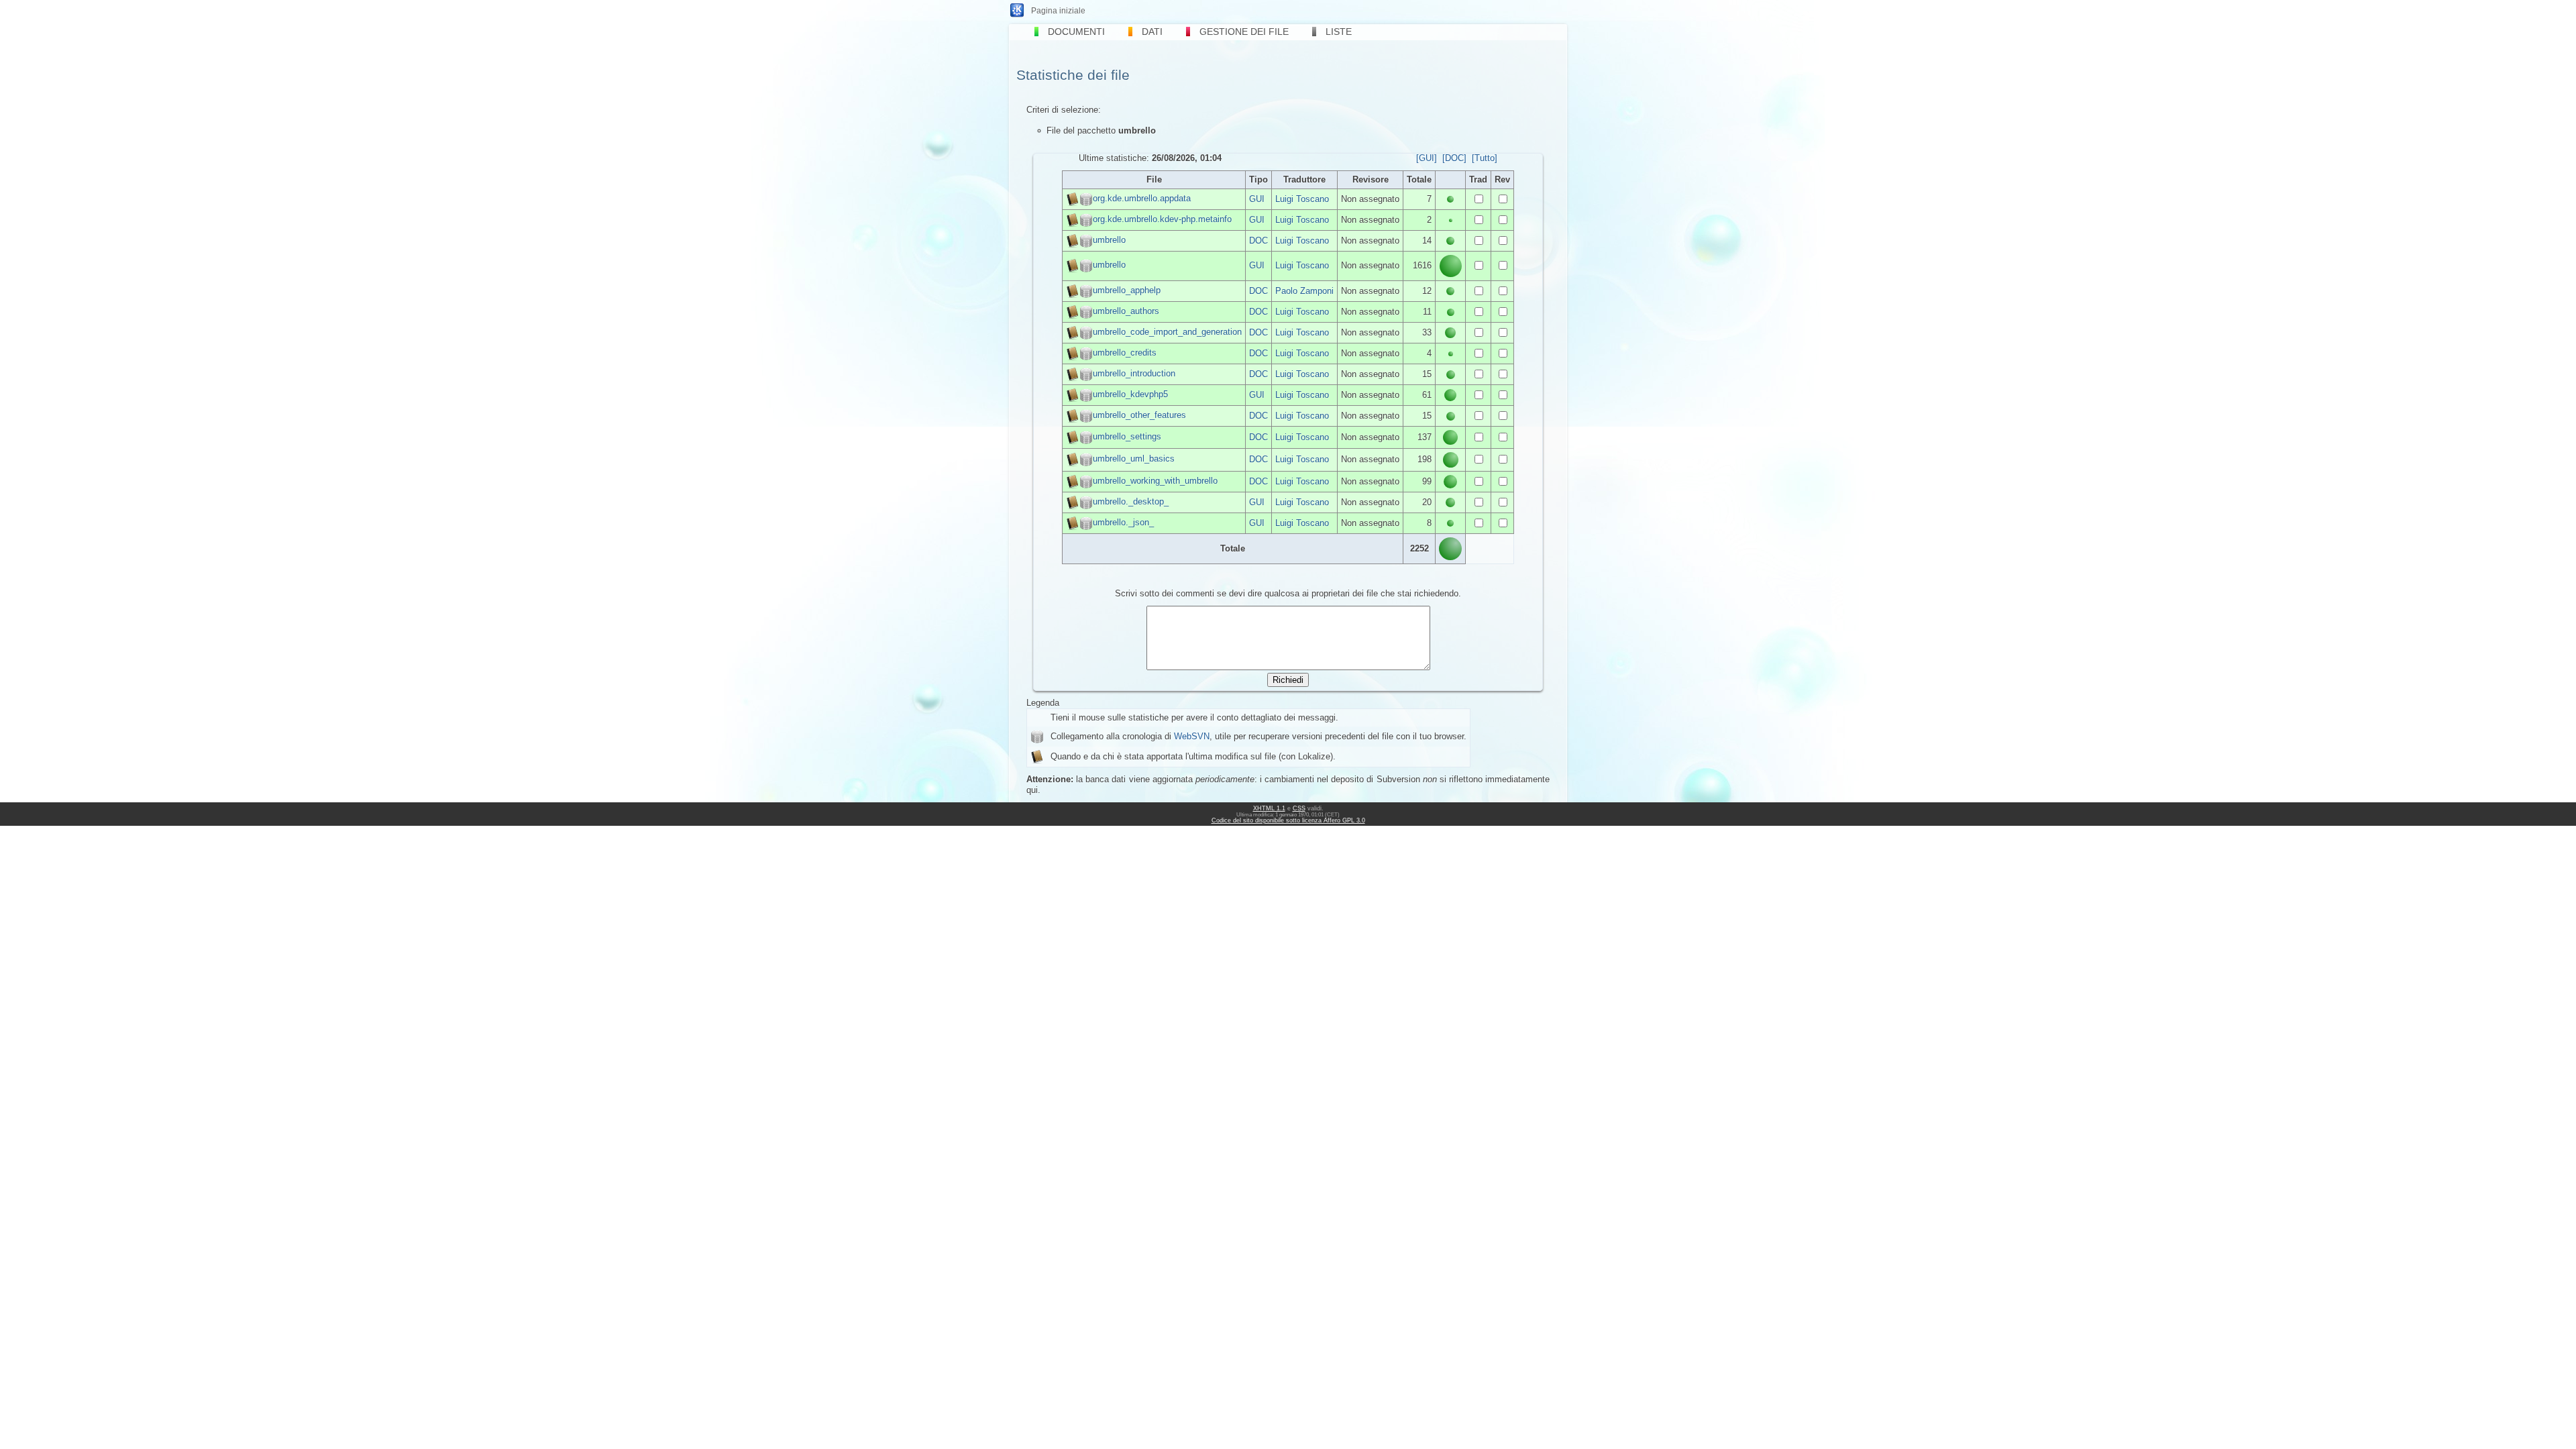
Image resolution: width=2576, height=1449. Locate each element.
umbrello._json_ (1123, 522)
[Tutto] (1485, 158)
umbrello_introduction (1134, 373)
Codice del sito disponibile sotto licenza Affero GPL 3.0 (1288, 820)
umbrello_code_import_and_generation (1167, 332)
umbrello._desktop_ (1131, 501)
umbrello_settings (1127, 436)
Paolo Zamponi (1304, 291)
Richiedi (1288, 680)
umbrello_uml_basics (1134, 459)
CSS (1299, 808)
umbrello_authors (1126, 311)
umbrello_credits (1125, 353)
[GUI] (1427, 158)
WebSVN (1192, 736)
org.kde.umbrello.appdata (1142, 198)
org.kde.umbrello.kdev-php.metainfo (1162, 219)
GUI (1257, 199)
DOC (1258, 240)
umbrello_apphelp (1127, 290)
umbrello (1109, 240)
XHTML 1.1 (1269, 808)
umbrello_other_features (1139, 415)
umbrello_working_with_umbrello (1155, 481)
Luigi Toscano (1302, 199)
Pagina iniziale (1058, 11)
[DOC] (1454, 158)
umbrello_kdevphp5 (1130, 394)
